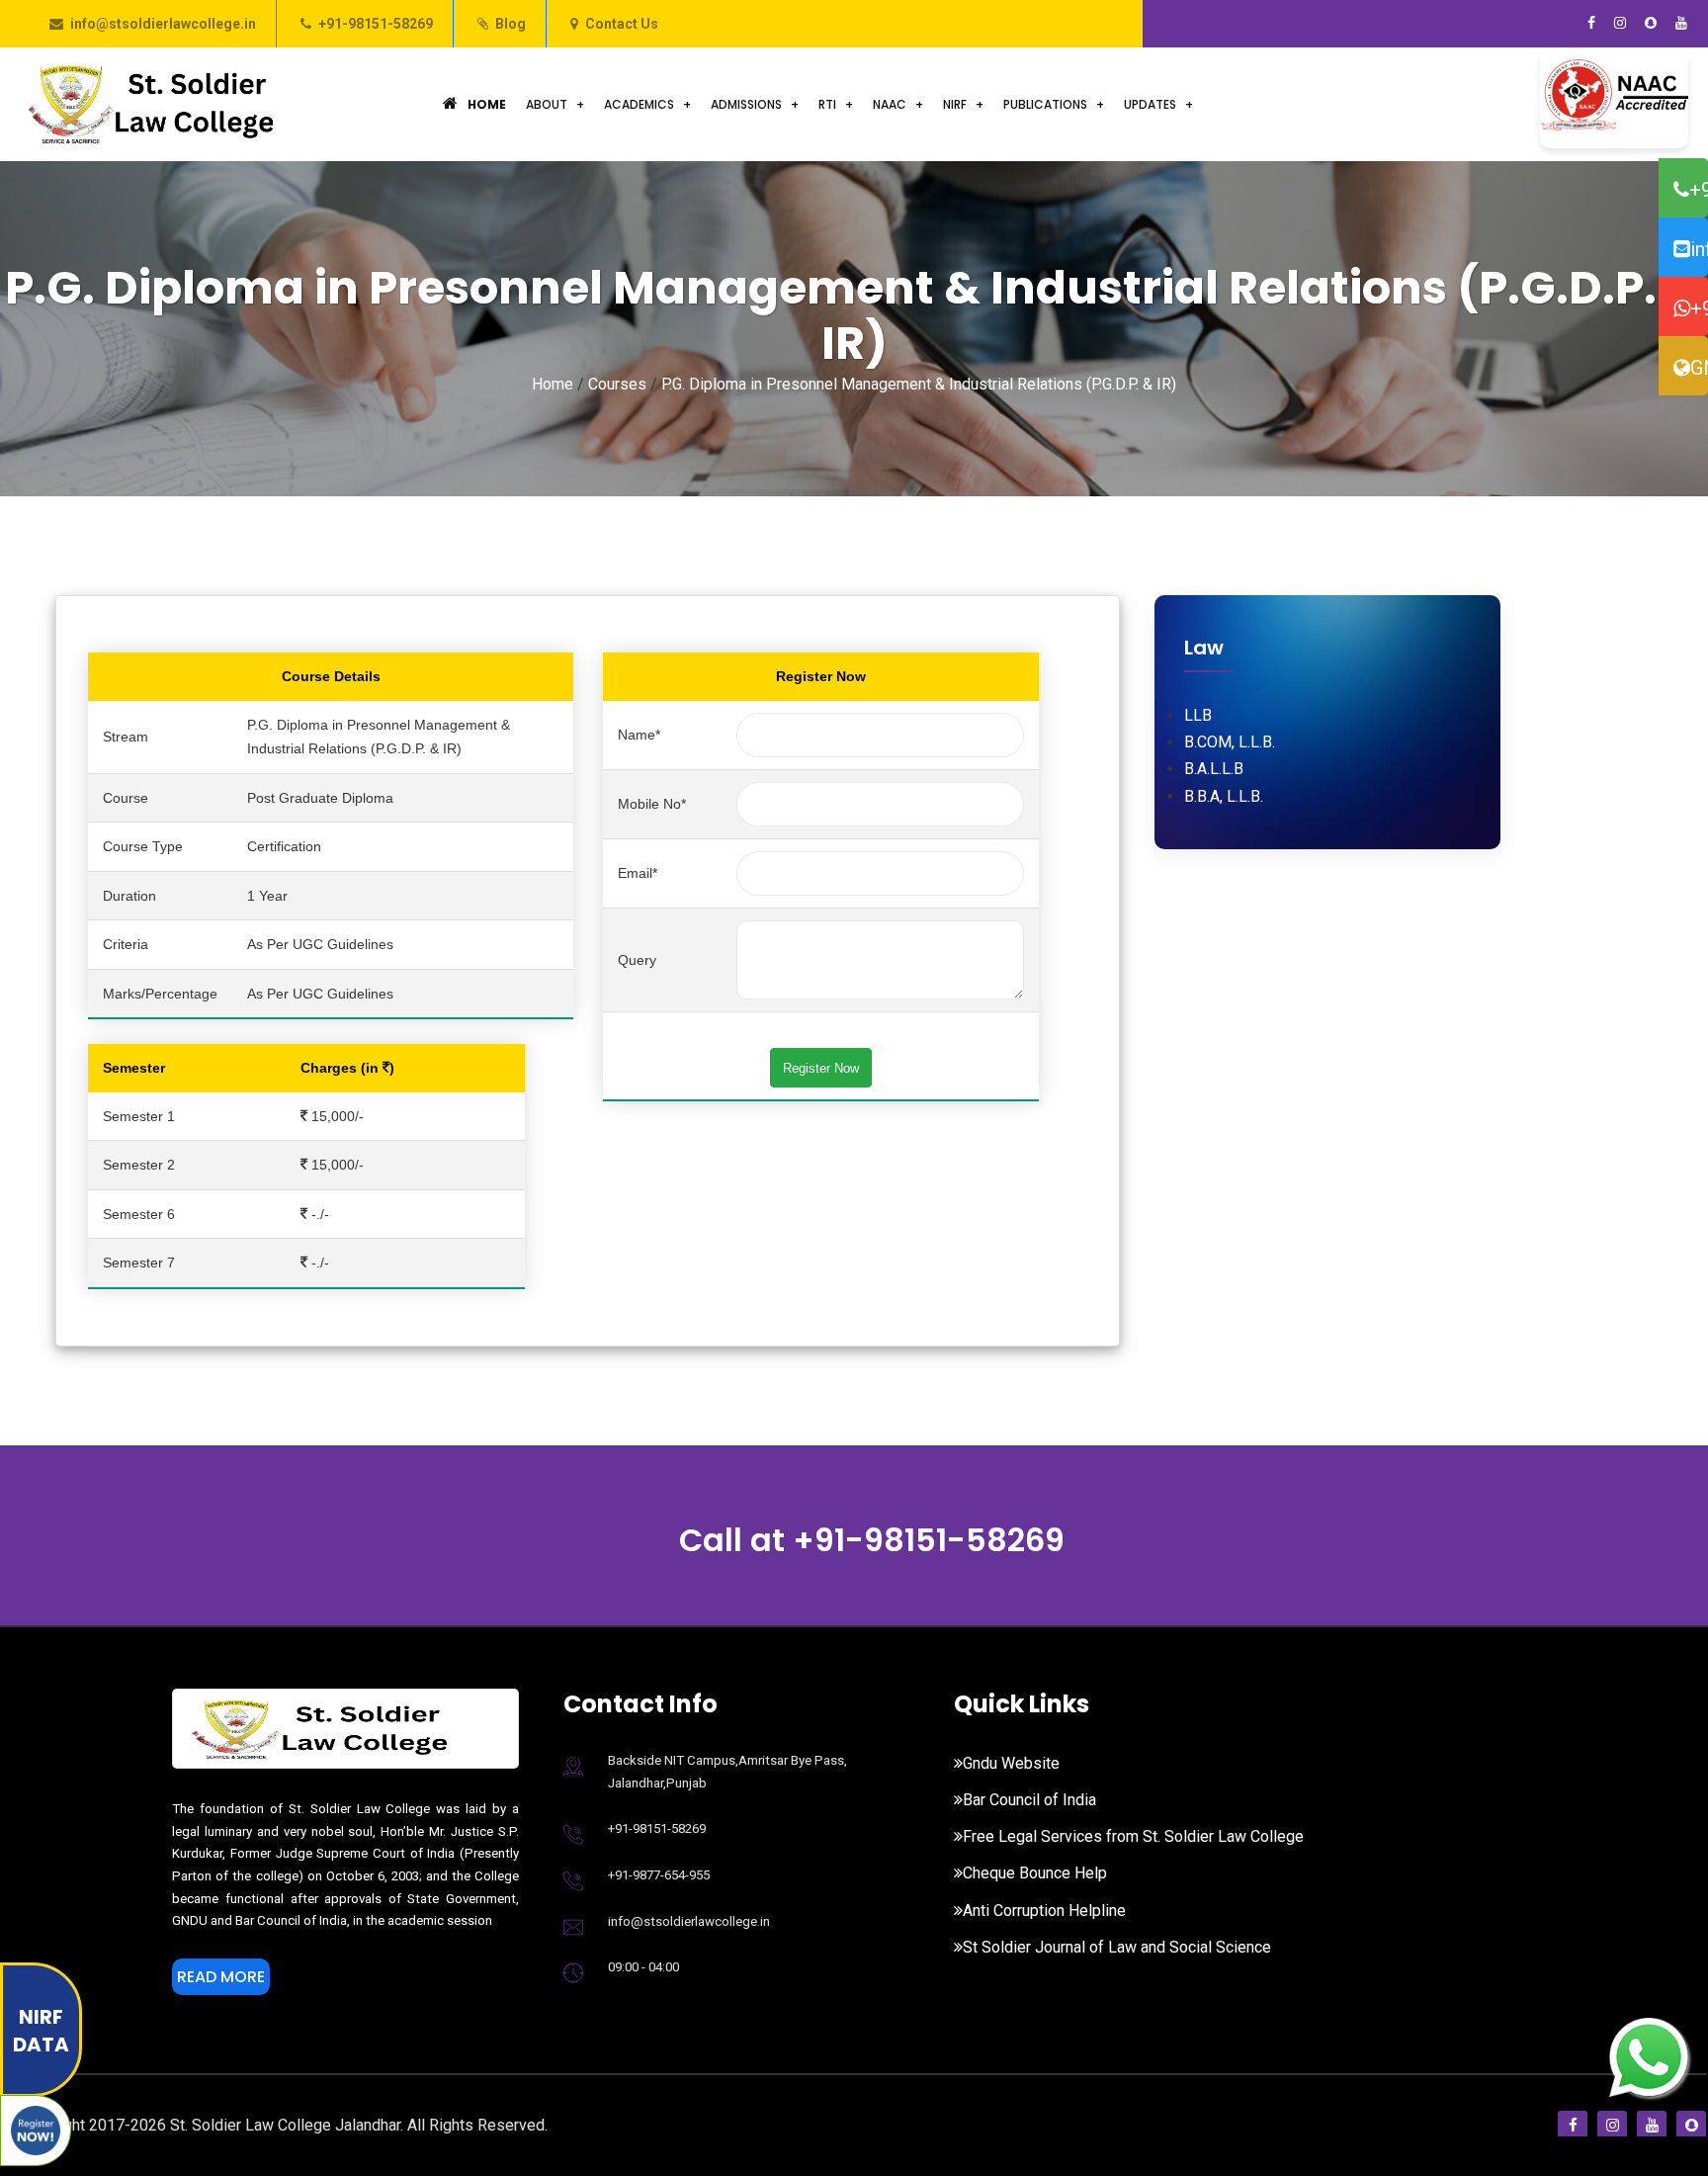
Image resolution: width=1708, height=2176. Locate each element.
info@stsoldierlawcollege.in (163, 24)
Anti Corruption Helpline (1044, 1911)
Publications (1045, 104)
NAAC (890, 104)
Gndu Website (1011, 1763)
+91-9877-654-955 (659, 1875)
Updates (1150, 104)
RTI (827, 104)
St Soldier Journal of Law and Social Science (1117, 1947)
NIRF (955, 104)
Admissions (746, 104)
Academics (639, 104)
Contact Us (622, 24)
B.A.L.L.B (1214, 769)
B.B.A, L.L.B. (1224, 796)
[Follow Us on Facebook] (1591, 24)
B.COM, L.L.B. (1230, 742)
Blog (511, 24)
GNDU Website (1699, 368)
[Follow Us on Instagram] (1620, 24)
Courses (617, 384)
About (547, 104)
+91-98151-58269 (376, 24)
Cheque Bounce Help (1035, 1873)
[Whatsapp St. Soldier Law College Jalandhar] (1649, 2055)
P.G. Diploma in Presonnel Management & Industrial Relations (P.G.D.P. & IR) (919, 384)
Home (487, 104)
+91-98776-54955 (1699, 308)
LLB (1198, 715)
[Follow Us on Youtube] (1681, 24)
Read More (221, 1977)
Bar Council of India (1029, 1800)
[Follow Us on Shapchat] (1651, 24)
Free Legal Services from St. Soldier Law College (1133, 1836)
